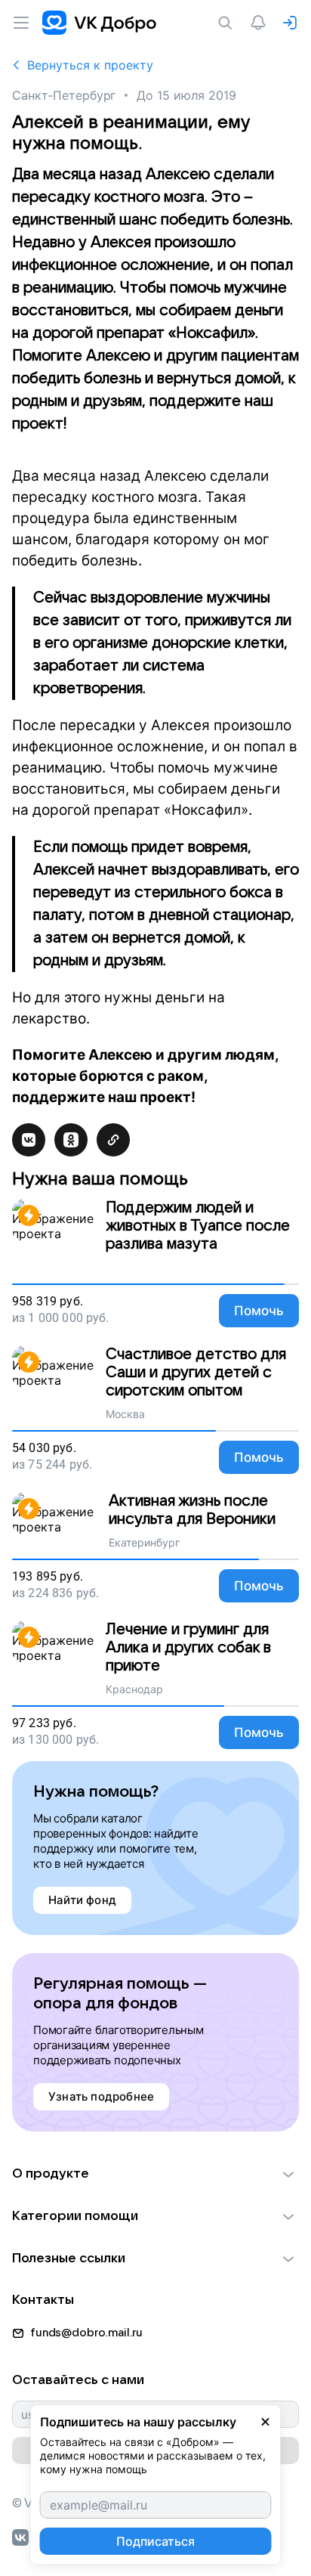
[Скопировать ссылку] (113, 1140)
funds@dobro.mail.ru (86, 2333)
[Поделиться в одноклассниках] (71, 1140)
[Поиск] (228, 23)
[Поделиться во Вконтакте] (29, 1140)
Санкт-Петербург (64, 95)
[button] (155, 2174)
